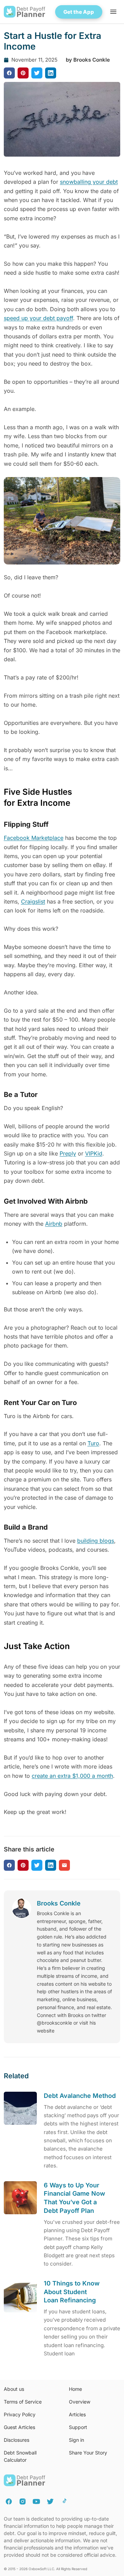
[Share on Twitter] (37, 73)
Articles (77, 2414)
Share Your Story (88, 2453)
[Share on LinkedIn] (51, 73)
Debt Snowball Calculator (20, 2456)
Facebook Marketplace (34, 838)
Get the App (79, 12)
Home (75, 2389)
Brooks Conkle (59, 1903)
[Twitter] (50, 2501)
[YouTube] (36, 2501)
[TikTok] (64, 2501)
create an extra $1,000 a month (72, 1776)
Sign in (76, 2440)
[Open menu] (113, 12)
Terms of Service (23, 2402)
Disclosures (17, 2440)
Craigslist (33, 901)
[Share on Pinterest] (23, 73)
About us (14, 2389)
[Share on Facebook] (9, 73)
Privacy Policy (20, 2414)
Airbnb (54, 1224)
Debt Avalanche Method (80, 2096)
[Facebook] (9, 2501)
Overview (80, 2402)
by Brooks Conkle (88, 60)
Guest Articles (19, 2427)
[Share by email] (64, 1865)
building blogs (96, 1541)
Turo (93, 1443)
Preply (68, 1153)
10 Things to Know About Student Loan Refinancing (72, 2292)
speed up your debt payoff (38, 318)
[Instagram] (23, 2501)
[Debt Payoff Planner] (25, 12)
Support (78, 2427)
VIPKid (94, 1153)
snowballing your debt (89, 182)
